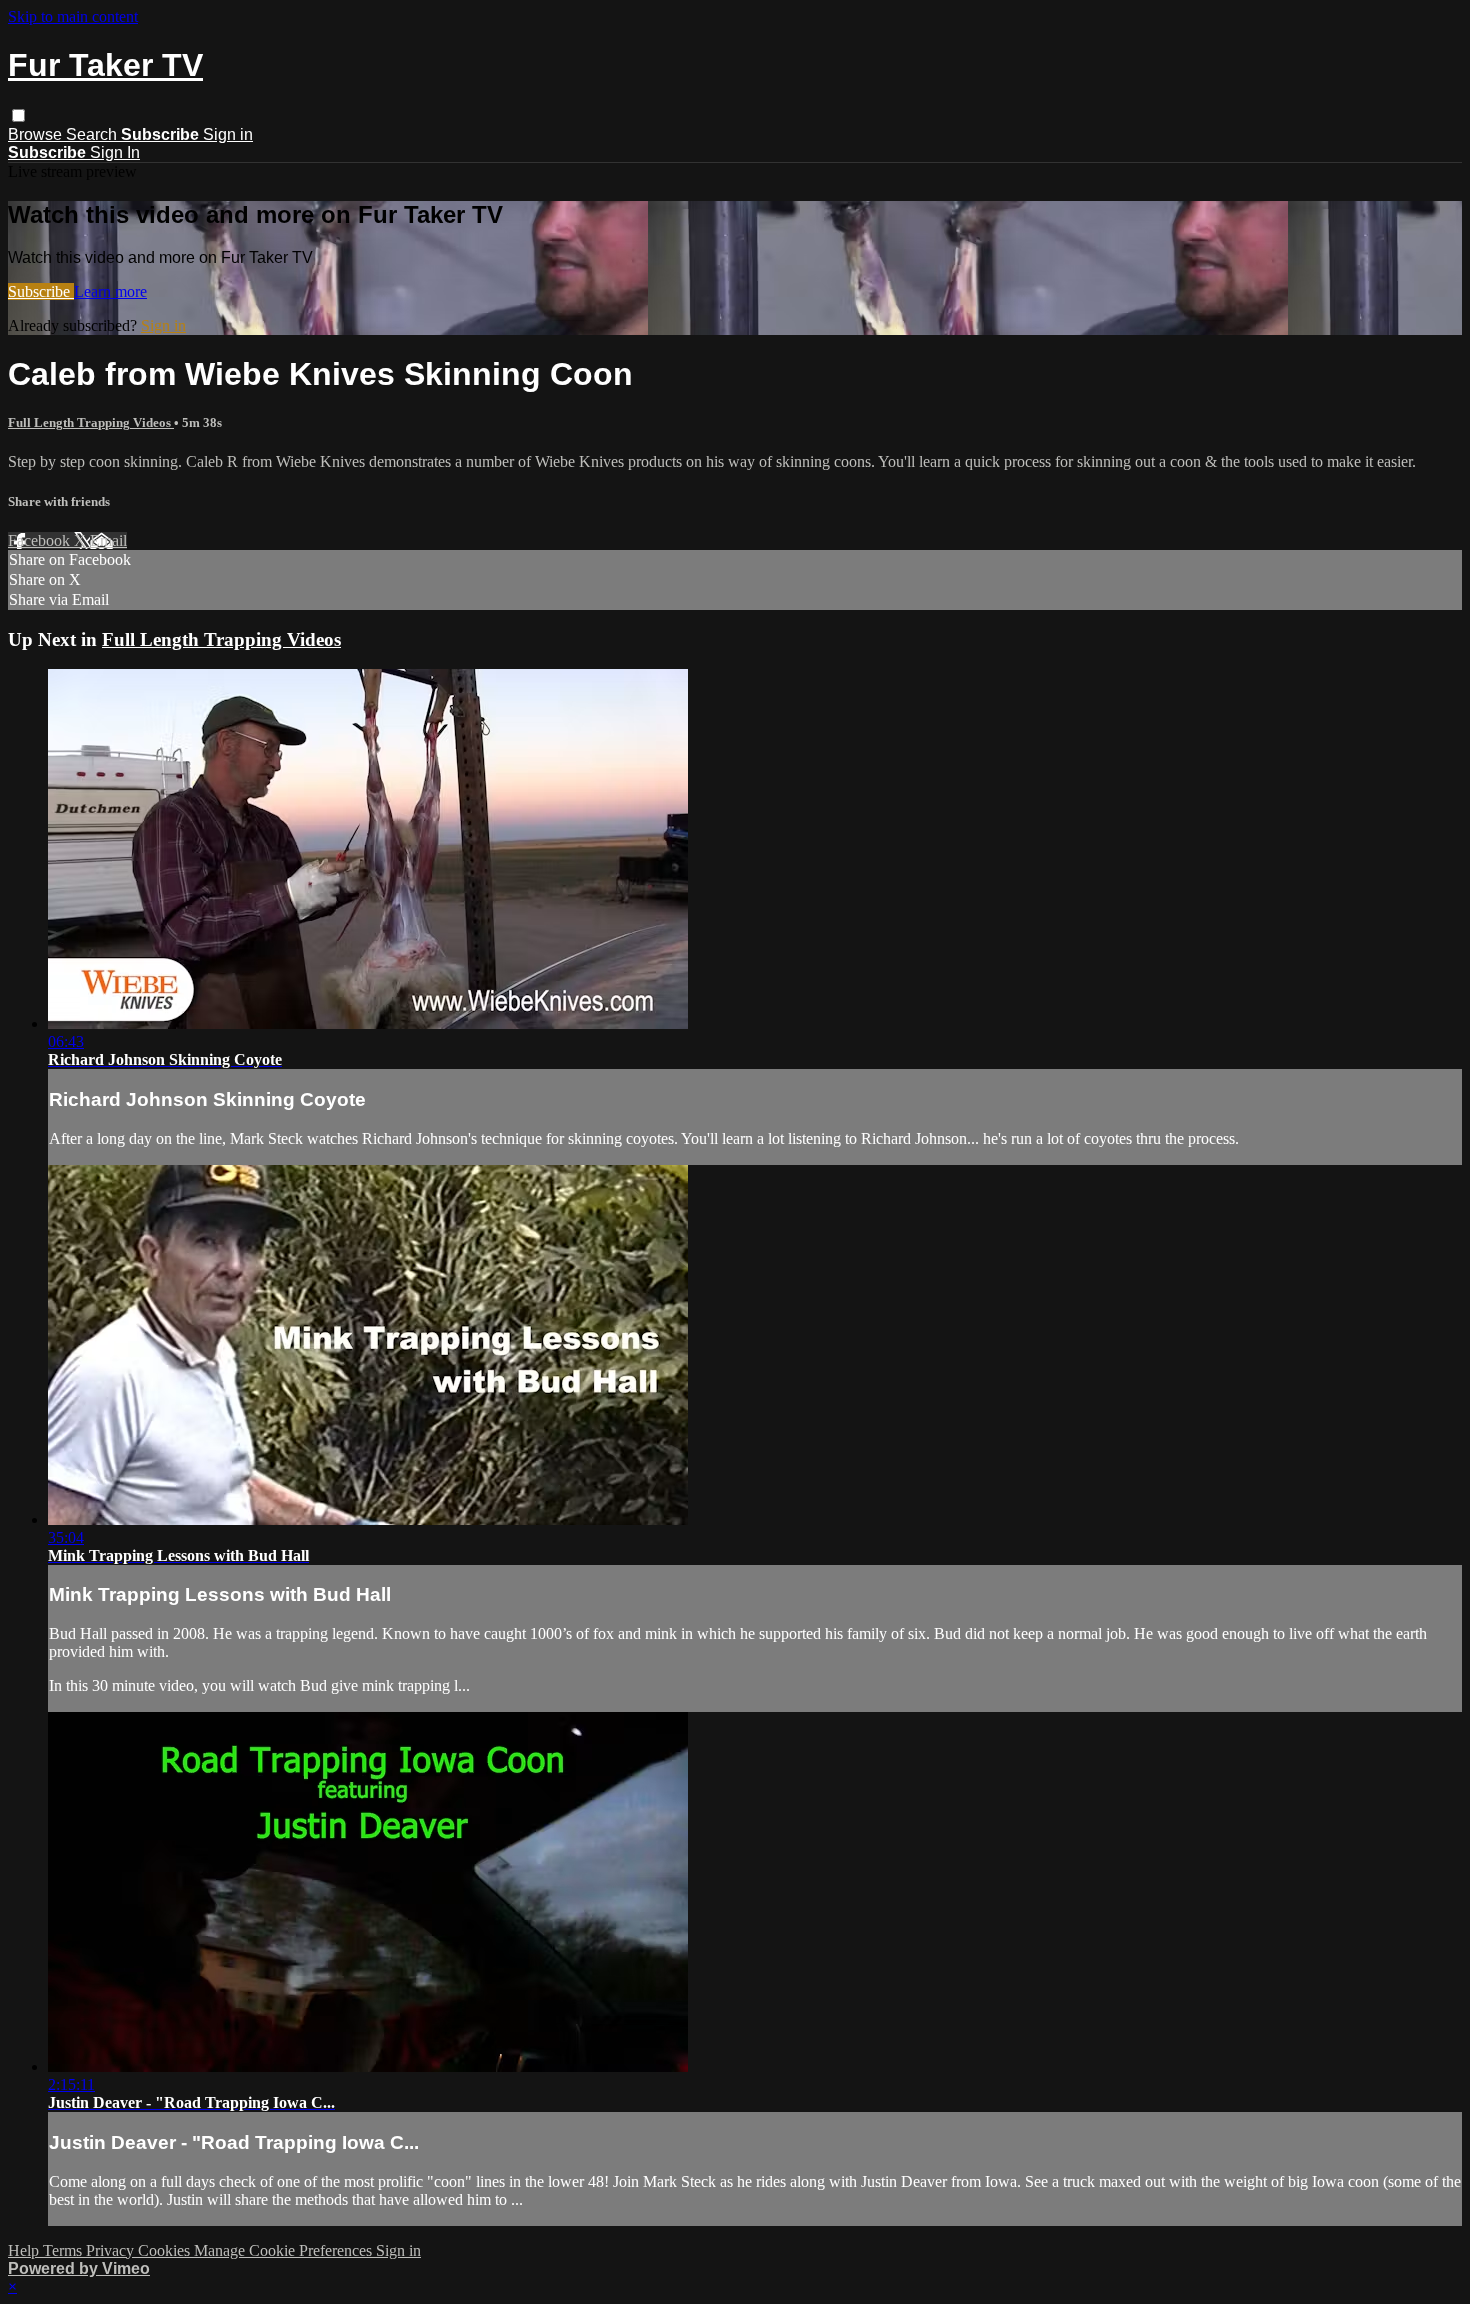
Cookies (166, 2250)
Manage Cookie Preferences (285, 2250)
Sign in (228, 134)
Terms (64, 2250)
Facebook (41, 540)
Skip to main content (73, 16)
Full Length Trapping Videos (91, 422)
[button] (18, 115)
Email (108, 540)
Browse (37, 134)
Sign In (115, 152)
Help (25, 2250)
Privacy (112, 2250)
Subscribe (41, 291)
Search (93, 134)
